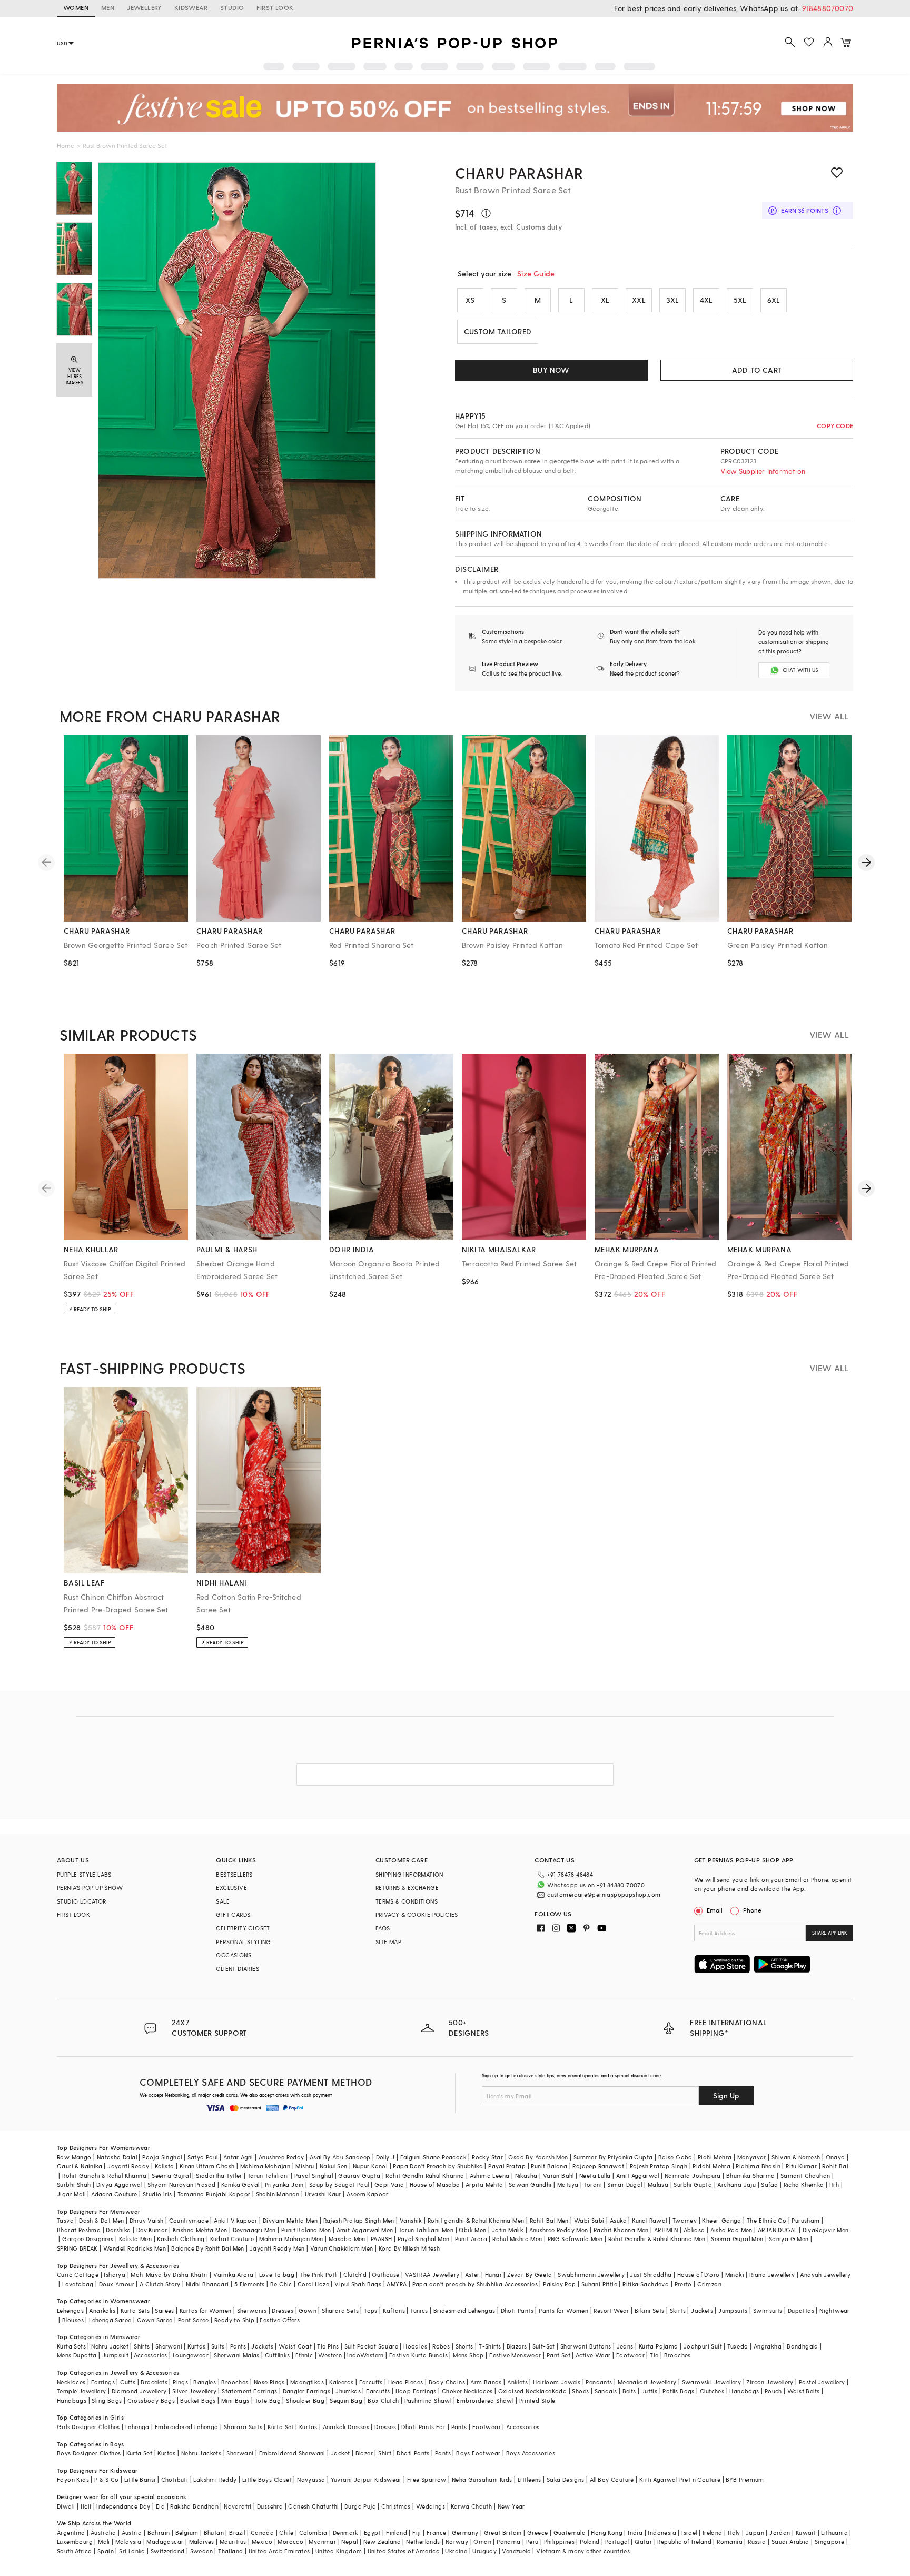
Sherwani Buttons (586, 2346)
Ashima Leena (490, 2176)
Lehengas (70, 2310)
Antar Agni (238, 2157)
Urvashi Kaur (323, 2194)
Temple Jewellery (81, 2391)
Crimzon (709, 2284)
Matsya (568, 2184)
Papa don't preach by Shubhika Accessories (475, 2284)
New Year (511, 2506)
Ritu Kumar (801, 2166)
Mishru (305, 2166)
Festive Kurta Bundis (418, 2355)
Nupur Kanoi (370, 2166)
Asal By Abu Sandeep (340, 2157)
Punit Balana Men (306, 2230)
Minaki (735, 2275)
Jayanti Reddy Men (277, 2248)
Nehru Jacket (110, 2346)
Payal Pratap (507, 2166)
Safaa (769, 2184)
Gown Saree (155, 2320)
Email (715, 1910)
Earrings (103, 2382)
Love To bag (277, 2275)
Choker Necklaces (467, 2391)
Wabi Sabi (589, 2220)
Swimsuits (768, 2310)
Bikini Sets (649, 2310)
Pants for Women (563, 2310)
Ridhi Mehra (715, 2157)
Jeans (625, 2346)
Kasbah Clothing (181, 2239)
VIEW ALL (829, 716)
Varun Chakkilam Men (342, 2248)
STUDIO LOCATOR (82, 1901)
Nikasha (526, 2176)
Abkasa (694, 2230)
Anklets (517, 2382)
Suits (218, 2346)
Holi (86, 2506)
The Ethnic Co (766, 2220)
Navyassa (311, 2479)
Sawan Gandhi (530, 2184)
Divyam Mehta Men (290, 2220)
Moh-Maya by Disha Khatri (169, 2275)
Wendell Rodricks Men (135, 2248)
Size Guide (536, 274)
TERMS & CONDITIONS (407, 1901)
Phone (752, 1910)
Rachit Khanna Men (621, 2230)
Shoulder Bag (305, 2400)
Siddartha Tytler (219, 2176)
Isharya (115, 2275)
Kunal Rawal (649, 2220)
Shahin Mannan (278, 2194)
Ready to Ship (234, 2320)
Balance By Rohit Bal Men (208, 2248)
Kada (560, 2391)
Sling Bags (107, 2400)
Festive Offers (280, 2320)
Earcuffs (371, 2382)
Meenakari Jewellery (647, 2382)
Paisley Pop (559, 2284)
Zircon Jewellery (770, 2382)
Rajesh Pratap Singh (659, 2166)
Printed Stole (537, 2400)
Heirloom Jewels (557, 2382)
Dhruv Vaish (146, 2220)
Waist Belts (803, 2391)
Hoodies (415, 2346)
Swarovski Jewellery (712, 2382)
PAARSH (381, 2239)
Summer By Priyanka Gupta (613, 2157)
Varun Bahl (558, 2176)
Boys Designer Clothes (89, 2453)
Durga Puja (360, 2506)
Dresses (283, 2310)
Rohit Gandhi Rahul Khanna (425, 2176)
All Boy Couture (612, 2479)
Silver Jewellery (194, 2391)
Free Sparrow (427, 2479)
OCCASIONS (234, 1955)
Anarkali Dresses (346, 2427)
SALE (223, 1901)
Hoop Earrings (416, 2391)
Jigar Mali (71, 2194)
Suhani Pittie (599, 2284)
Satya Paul (203, 2157)
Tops (371, 2310)
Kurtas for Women (205, 2310)
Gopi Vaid (389, 2184)
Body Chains (447, 2382)
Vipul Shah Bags (358, 2284)
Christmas (396, 2506)
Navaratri (238, 2506)
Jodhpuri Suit (703, 2346)
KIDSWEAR (191, 7)
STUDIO (232, 7)
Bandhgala (803, 2346)
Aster (472, 2275)
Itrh (834, 2184)
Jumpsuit (115, 2355)
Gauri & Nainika (80, 2166)
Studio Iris (157, 2194)
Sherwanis (252, 2310)
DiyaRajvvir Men (826, 2230)
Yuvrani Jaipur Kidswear (366, 2479)
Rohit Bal (835, 2166)
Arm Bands (486, 2382)
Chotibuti (175, 2479)
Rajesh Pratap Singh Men (359, 2220)
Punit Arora (471, 2239)
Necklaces (71, 2382)
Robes (441, 2346)
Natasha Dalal (117, 2157)
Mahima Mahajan (265, 2166)
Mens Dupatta (77, 2355)
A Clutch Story (160, 2284)
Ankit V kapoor (236, 2220)
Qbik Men (472, 2230)
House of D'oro (699, 2275)
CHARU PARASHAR (519, 172)
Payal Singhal (314, 2176)
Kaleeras (341, 2382)
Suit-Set (544, 2346)
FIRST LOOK (275, 7)
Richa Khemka (804, 2184)
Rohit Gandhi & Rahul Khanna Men (657, 2239)
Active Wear (593, 2355)
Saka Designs (566, 2479)
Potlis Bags (678, 2391)
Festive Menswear (515, 2355)
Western (330, 2355)
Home (66, 145)
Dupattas (801, 2310)
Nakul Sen (334, 2166)
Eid (160, 2506)
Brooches (677, 2355)
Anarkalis (102, 2310)
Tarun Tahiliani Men (426, 2230)
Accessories (150, 2355)
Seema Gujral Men (737, 2239)
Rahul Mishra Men (517, 2239)
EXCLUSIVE (231, 1888)
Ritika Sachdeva (646, 2284)
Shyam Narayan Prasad (181, 2184)
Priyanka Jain (284, 2184)
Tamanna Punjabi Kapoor (214, 2194)
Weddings (431, 2506)
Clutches (712, 2391)
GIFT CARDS (233, 1914)
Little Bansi (140, 2479)
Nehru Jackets (201, 2453)
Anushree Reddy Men (559, 2230)
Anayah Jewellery (825, 2275)
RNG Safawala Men (575, 2239)
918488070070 (828, 8)
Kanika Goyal (240, 2184)
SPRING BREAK (77, 2248)
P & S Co (106, 2479)
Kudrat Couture (232, 2239)
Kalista (165, 2166)
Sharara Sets (340, 2310)
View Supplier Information (763, 471)
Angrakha (768, 2346)
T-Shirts (490, 2346)
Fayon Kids (73, 2479)
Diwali (66, 2506)
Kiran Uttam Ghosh (207, 2166)
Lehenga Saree (110, 2320)
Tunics (419, 2310)
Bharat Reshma (79, 2230)
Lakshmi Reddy (215, 2479)
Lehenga (137, 2427)
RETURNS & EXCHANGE (407, 1888)
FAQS (383, 1928)
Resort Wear (611, 2310)
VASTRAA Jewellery (432, 2275)
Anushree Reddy (281, 2157)
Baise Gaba (675, 2157)
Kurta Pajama (659, 2346)
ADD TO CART (757, 370)
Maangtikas (307, 2382)
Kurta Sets (135, 2310)
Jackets (702, 2310)
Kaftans (394, 2310)
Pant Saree (194, 2320)
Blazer (364, 2453)
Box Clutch (383, 2400)
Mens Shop (468, 2355)
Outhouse (385, 2275)
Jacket (340, 2453)
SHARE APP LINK (830, 1933)
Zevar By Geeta (530, 2275)
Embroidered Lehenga (187, 2427)
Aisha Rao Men (731, 2230)
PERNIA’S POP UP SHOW (90, 1888)
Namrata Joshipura (693, 2176)
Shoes (580, 2391)
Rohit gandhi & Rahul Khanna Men (476, 2220)
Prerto (683, 2284)
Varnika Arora (233, 2275)
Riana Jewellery (772, 2275)
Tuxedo (738, 2346)
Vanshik (411, 2220)
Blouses (73, 2320)
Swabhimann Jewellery (591, 2275)
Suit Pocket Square (371, 2346)
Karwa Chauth (472, 2506)
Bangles (205, 2382)
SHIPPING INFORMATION (409, 1874)
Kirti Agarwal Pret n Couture (680, 2479)
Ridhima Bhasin (758, 2166)
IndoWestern (365, 2355)
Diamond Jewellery (139, 2391)
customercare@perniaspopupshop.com (604, 1894)
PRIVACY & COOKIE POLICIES (417, 1914)
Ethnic (304, 2355)
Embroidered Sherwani (292, 2453)
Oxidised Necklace (525, 2391)
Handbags (744, 2391)
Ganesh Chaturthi (313, 2506)
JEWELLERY (144, 7)
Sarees (164, 2310)
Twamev (685, 2220)
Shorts (464, 2346)
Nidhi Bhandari (207, 2284)
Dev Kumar (152, 2230)
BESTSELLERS (234, 1874)
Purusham (805, 2220)
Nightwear (835, 2310)
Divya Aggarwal (120, 2184)
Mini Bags (235, 2400)
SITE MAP (388, 1942)
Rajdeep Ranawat (598, 2166)
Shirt (385, 2453)
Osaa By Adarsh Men (538, 2157)
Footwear (630, 2355)
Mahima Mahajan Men (291, 2239)
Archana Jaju (736, 2184)
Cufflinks (278, 2355)
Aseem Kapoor (368, 2194)
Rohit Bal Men (549, 2220)
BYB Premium (745, 2479)
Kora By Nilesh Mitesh (409, 2248)
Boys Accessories (531, 2453)
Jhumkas (348, 2391)
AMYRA (397, 2284)
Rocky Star (487, 2157)
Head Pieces (405, 2382)
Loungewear (191, 2355)
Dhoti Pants (517, 2310)
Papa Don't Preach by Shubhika (438, 2166)
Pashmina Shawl (428, 2400)
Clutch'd (355, 2275)
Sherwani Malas (237, 2355)
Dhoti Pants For (423, 2427)
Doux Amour (117, 2284)
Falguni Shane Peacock (433, 2157)
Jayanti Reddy (128, 2166)
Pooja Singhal (162, 2157)
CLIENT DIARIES (238, 1969)
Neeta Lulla (595, 2176)
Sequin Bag (346, 2400)
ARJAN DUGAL (777, 2230)
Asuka (618, 2220)
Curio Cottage (78, 2275)
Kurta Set (281, 2427)
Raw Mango (74, 2157)
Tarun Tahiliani (268, 2176)
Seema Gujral (171, 2176)
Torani (593, 2184)
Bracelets (154, 2382)
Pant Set (558, 2355)
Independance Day (123, 2506)
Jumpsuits (733, 2310)
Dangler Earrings (306, 2391)
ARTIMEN (666, 2230)
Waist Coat (295, 2346)
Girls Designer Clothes (88, 2427)
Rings (180, 2382)
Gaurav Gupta (359, 2176)
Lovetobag (78, 2284)
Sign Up (726, 2096)
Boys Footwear (478, 2453)
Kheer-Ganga (721, 2220)
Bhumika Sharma (751, 2176)
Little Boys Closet (267, 2479)
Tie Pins (328, 2346)
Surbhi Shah (74, 2184)
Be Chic (281, 2284)
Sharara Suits (243, 2427)
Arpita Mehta (484, 2184)
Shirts (142, 2346)
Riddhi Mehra (711, 2166)
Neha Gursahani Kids (482, 2479)
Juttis (649, 2391)
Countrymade (189, 2220)
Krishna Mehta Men (200, 2230)
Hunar (493, 2275)
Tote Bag (268, 2400)
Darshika (118, 2230)
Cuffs (128, 2382)
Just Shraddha (651, 2275)
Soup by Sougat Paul (339, 2184)
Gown (308, 2310)
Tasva (65, 2220)
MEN (108, 7)
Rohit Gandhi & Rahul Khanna (104, 2176)
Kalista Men (135, 2239)
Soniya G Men (789, 2239)
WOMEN (76, 7)
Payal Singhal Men (424, 2239)
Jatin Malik (508, 2230)
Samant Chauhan (805, 2176)
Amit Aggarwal (638, 2176)
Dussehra (270, 2506)
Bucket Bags (198, 2400)
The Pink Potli (319, 2275)
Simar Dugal (625, 2184)
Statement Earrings (249, 2391)
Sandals (606, 2391)
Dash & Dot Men (102, 2220)
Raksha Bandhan (194, 2506)
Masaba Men (347, 2239)
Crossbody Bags (151, 2400)
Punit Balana (549, 2166)
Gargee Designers (88, 2239)
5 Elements (250, 2284)
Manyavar (752, 2157)
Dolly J (385, 2157)
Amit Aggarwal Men (365, 2230)
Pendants (599, 2382)
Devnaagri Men (254, 2230)
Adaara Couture (114, 2194)
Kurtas (196, 2346)
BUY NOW (551, 370)
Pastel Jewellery (822, 2382)
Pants (238, 2346)
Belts (629, 2391)
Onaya (835, 2157)
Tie (654, 2355)
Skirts (678, 2310)
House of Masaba (435, 2184)
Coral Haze (313, 2284)
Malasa (658, 2184)
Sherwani (169, 2346)
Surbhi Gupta (693, 2184)
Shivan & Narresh (796, 2157)
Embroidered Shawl (485, 2400)
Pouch (773, 2391)
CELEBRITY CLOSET (243, 1928)
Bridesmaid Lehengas (464, 2310)
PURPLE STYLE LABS (84, 1874)
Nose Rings (269, 2382)
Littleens (530, 2479)
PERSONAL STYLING (243, 1942)
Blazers (517, 2346)
